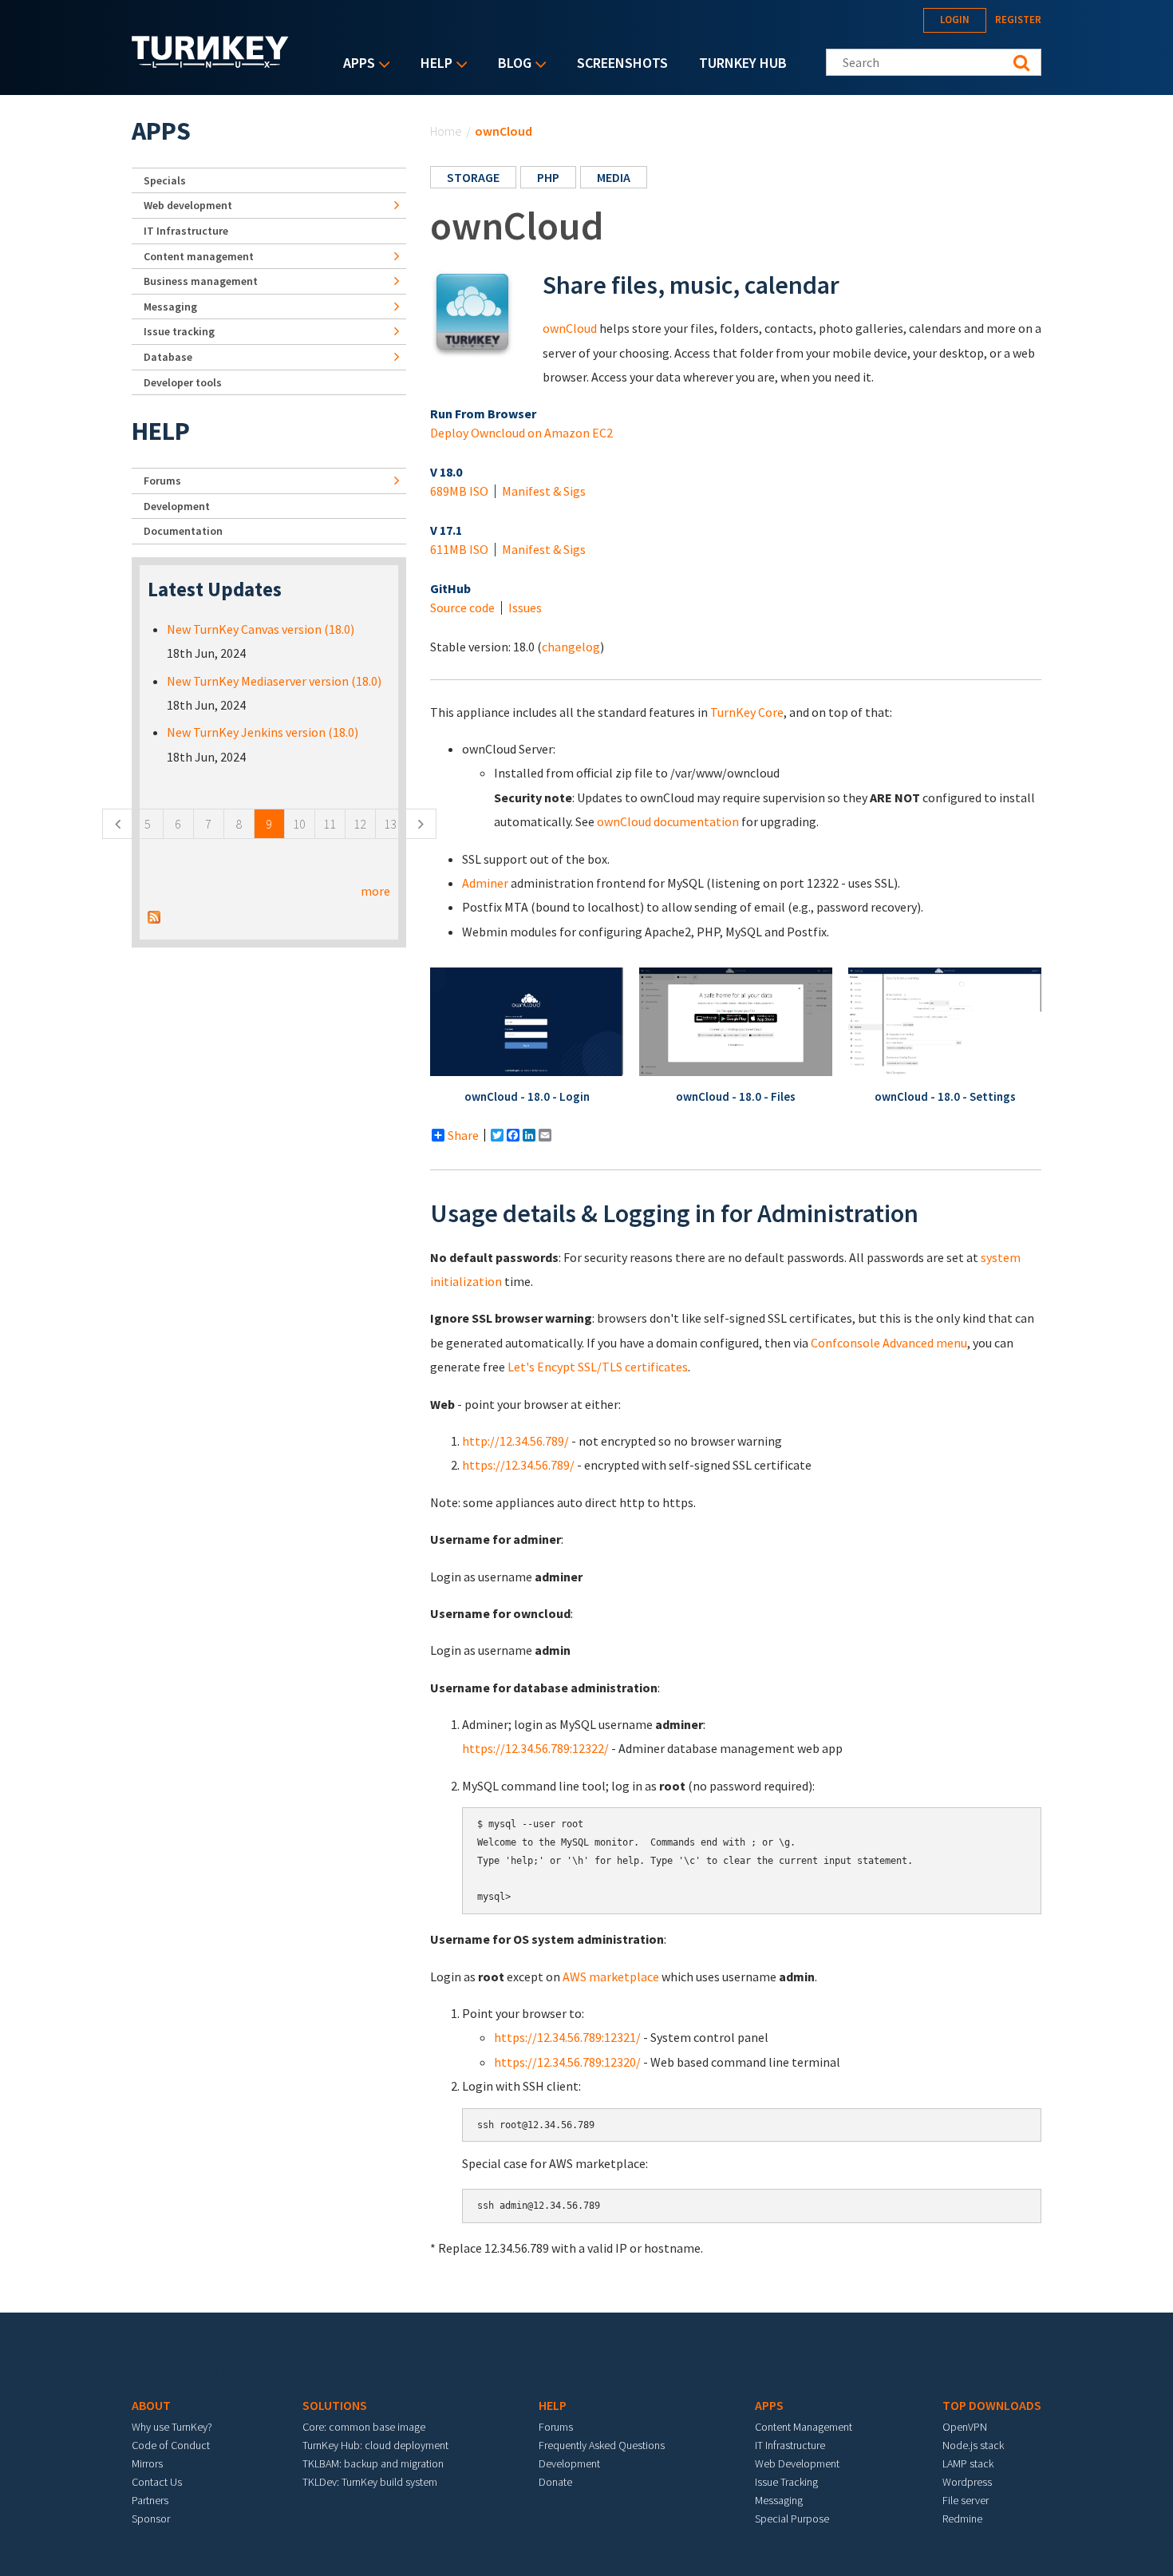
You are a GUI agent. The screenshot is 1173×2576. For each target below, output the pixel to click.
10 (299, 824)
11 (330, 824)
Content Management (804, 2427)
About (151, 2405)
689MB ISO (459, 491)
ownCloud (570, 328)
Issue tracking (179, 331)
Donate (555, 2482)
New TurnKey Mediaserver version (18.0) (274, 681)
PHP (548, 177)
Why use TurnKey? (172, 2427)
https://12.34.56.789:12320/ (567, 2062)
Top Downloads (992, 2405)
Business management (201, 281)
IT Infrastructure (186, 231)
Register (1018, 20)
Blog (511, 64)
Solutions (335, 2405)
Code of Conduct (171, 2445)
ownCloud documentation (668, 821)
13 (390, 824)
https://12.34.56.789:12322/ (535, 1748)
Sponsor (151, 2519)
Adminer (485, 883)
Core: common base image (364, 2427)
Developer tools (183, 382)
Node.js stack (973, 2445)
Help (432, 64)
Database (168, 357)
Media (614, 177)
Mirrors (147, 2463)
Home (446, 131)
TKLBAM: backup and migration (373, 2463)
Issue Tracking (786, 2482)
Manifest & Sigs (544, 491)
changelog (571, 647)
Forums (162, 481)
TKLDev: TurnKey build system (370, 2482)
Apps (355, 64)
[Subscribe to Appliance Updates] (154, 915)
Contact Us (157, 2482)
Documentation (183, 531)
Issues (525, 607)
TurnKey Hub (743, 63)
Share (463, 1135)
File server (966, 2500)
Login (955, 20)
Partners (150, 2500)
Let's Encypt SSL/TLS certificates (598, 1367)
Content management (199, 256)
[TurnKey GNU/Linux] (210, 63)
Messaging (170, 307)
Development (177, 506)
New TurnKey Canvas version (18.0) (261, 629)
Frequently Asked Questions (602, 2445)
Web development (188, 205)
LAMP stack (968, 2463)
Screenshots (622, 63)
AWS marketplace (611, 1977)
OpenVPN (965, 2427)
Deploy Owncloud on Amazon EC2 (521, 433)
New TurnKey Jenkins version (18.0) (263, 732)
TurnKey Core (747, 712)
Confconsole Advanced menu (889, 1343)
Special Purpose (792, 2519)
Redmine (962, 2519)
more (375, 891)
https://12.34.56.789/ (518, 1465)
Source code (462, 607)
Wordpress (967, 2482)
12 (360, 824)
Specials (165, 180)
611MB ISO (459, 549)
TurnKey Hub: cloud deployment (375, 2445)
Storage (473, 177)
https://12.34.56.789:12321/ (567, 2037)
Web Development (797, 2463)
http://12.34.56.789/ (515, 1441)
